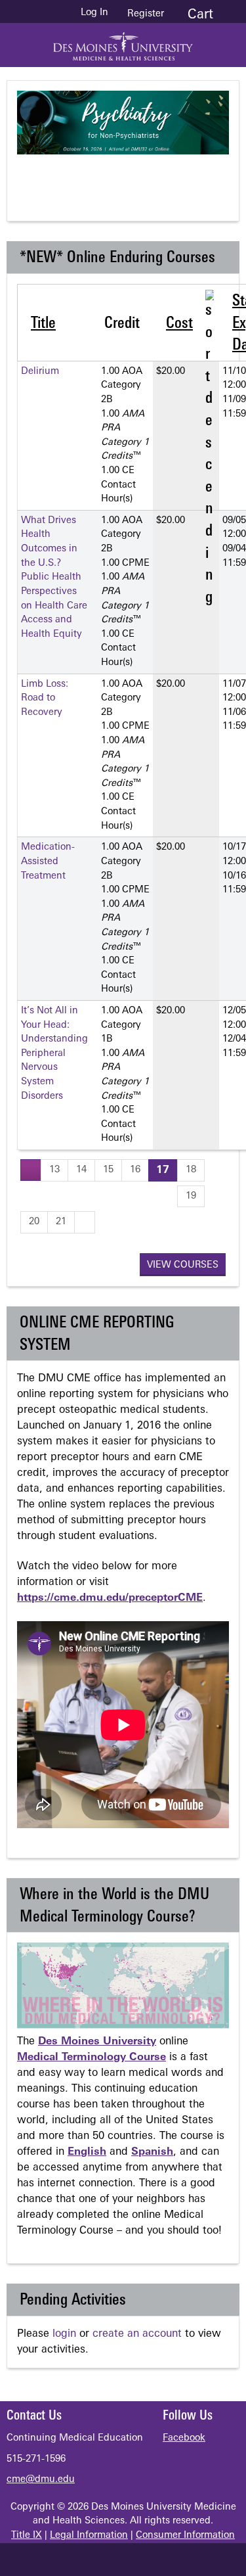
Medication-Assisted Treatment (48, 862)
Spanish (152, 2152)
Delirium (40, 372)
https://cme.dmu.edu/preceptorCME (110, 1598)
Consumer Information (185, 2536)
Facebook (184, 2438)
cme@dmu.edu (41, 2480)
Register (146, 14)
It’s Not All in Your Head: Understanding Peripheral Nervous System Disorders (54, 1054)
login (64, 2334)
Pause (131, 177)
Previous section (78, 177)
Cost (179, 324)
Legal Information (89, 2536)
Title (43, 324)
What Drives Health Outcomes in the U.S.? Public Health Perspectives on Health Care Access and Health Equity (54, 578)
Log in (94, 13)
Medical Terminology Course (92, 2058)
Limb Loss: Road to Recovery (45, 699)
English (87, 2152)
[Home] (123, 42)
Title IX (27, 2536)
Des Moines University (97, 2042)
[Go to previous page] (31, 1170)
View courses (183, 1265)
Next (183, 177)
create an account (137, 2334)
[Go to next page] (85, 1222)
